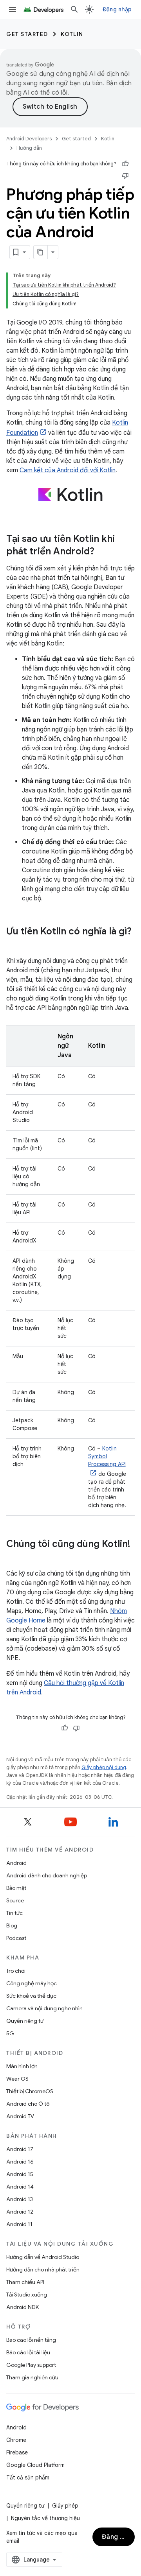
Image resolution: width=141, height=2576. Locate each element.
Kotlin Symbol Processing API (107, 1456)
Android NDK (23, 2307)
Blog (12, 1925)
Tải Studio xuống (27, 2295)
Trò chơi (16, 1971)
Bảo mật (16, 1888)
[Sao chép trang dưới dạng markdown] (41, 252)
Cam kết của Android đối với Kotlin (68, 470)
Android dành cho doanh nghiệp (47, 1875)
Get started (27, 34)
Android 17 (20, 2149)
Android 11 (19, 2224)
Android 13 (20, 2199)
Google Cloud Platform (35, 2465)
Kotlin (72, 34)
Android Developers (29, 139)
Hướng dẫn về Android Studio (43, 2257)
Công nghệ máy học (32, 1983)
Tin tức (14, 1913)
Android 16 (20, 2162)
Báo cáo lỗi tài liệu (28, 2352)
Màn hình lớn (22, 2066)
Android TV (20, 2116)
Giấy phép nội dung (104, 1767)
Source (15, 1900)
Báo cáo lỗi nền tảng (31, 2340)
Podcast (16, 1938)
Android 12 (20, 2212)
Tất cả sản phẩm (28, 2477)
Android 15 (20, 2174)
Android (16, 1863)
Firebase (17, 2452)
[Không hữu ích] (125, 176)
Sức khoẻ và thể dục (31, 1996)
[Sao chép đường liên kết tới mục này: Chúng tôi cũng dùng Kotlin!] (14, 1557)
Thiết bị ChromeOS (30, 2091)
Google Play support (31, 2365)
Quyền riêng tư (25, 2021)
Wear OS (17, 2079)
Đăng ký (115, 2537)
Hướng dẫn (29, 148)
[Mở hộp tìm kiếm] (74, 9)
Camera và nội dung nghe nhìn (44, 2008)
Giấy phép (65, 2506)
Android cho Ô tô (28, 2104)
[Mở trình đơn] (13, 9)
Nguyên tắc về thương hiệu (45, 2518)
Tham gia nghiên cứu (32, 2377)
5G (10, 2033)
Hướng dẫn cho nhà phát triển (43, 2269)
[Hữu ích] (125, 164)
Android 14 (20, 2187)
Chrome (16, 2440)
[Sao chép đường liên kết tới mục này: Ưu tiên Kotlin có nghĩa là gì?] (14, 945)
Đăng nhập (117, 9)
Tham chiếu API (25, 2282)
